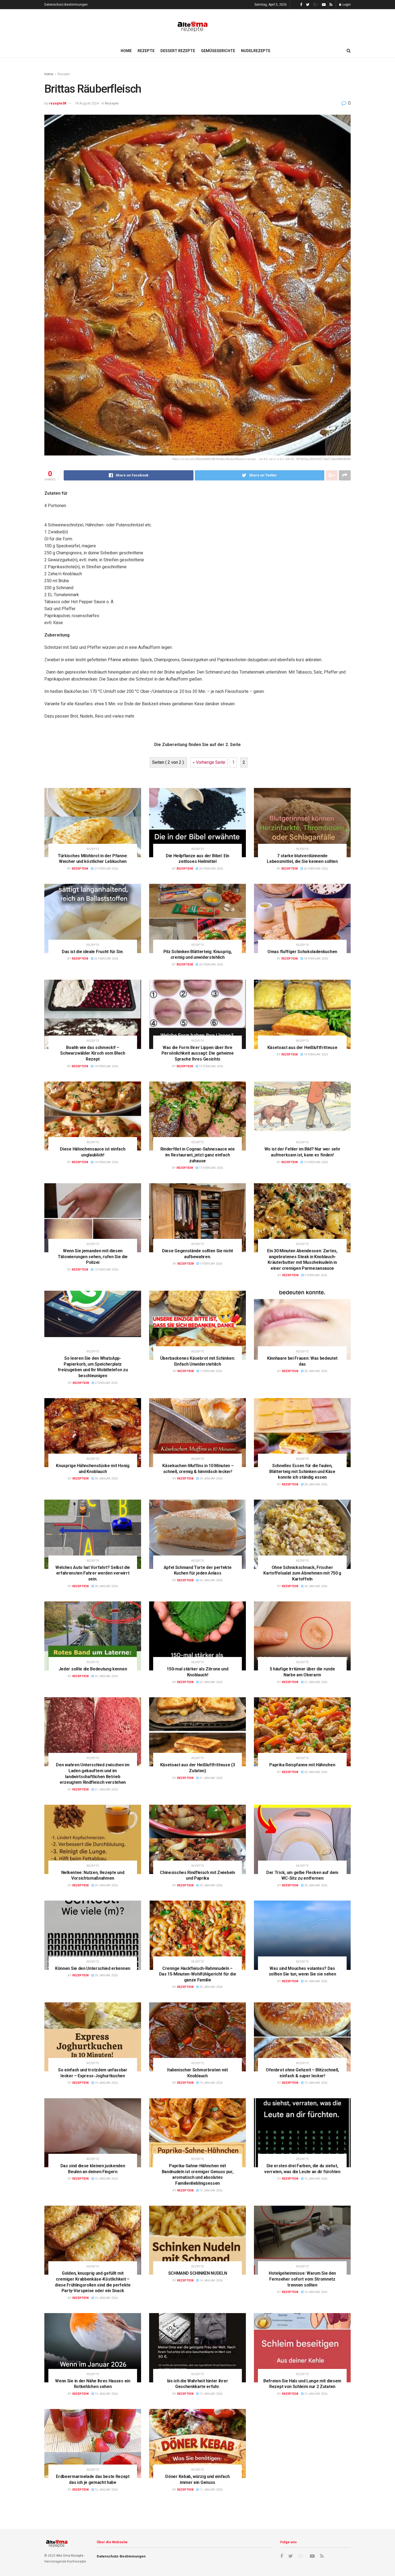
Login (346, 5)
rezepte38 (58, 103)
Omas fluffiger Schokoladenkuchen (302, 952)
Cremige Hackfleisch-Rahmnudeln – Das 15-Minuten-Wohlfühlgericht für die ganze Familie (198, 1974)
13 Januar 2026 (211, 2394)
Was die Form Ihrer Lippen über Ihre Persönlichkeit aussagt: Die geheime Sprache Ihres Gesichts (198, 1053)
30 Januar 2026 (315, 1371)
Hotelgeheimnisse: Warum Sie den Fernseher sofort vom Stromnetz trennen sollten (302, 2279)
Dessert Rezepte (178, 51)
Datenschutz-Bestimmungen (66, 5)
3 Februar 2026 (211, 1264)
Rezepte (146, 51)
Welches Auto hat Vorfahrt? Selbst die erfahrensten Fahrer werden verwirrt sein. (93, 1573)
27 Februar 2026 (106, 869)
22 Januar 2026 (211, 1682)
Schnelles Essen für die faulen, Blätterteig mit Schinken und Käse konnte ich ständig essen (302, 1471)
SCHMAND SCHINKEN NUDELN (198, 2273)
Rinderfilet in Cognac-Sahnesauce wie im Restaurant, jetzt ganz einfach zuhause (198, 1155)
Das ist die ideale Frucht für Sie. (93, 952)
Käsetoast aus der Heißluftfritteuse (302, 1048)
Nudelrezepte (256, 51)
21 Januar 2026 (106, 1790)
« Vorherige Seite (209, 762)
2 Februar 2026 (106, 1383)
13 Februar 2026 (211, 1168)
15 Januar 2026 (106, 2179)
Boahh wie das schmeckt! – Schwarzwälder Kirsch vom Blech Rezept (93, 1053)
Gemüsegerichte (218, 51)
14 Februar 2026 (106, 1066)
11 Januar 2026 (211, 2490)
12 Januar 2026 (106, 2490)
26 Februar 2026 (211, 869)
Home (126, 51)
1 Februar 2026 (211, 1371)
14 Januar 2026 (106, 2298)
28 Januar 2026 (315, 1484)
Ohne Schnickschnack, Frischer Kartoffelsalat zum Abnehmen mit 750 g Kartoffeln (302, 1573)
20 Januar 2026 (315, 1772)
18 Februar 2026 (315, 959)
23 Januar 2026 (106, 1676)
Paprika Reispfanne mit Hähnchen (302, 1765)
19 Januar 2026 (106, 2083)
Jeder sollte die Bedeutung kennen (93, 1669)
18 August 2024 (87, 103)
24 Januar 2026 (211, 1580)
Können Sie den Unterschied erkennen (93, 1968)
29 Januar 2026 (211, 1479)
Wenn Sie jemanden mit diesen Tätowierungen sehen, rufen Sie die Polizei (93, 1257)
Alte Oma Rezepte (70, 2556)
